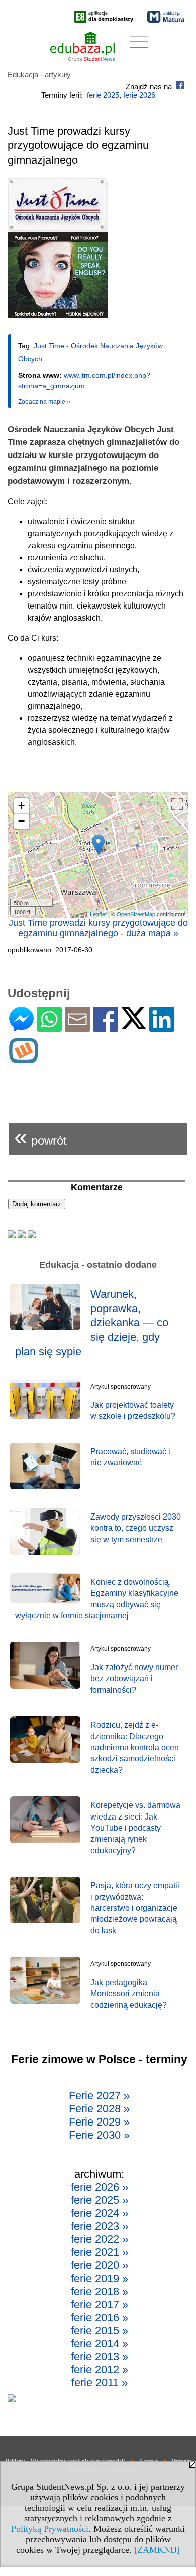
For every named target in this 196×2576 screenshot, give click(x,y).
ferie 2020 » (100, 2265)
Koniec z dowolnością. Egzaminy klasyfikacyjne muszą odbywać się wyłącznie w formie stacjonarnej (97, 1599)
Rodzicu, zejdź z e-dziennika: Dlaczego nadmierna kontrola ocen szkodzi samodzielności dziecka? (135, 1748)
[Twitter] (134, 1025)
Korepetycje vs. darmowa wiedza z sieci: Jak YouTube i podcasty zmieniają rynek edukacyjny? (135, 1828)
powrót (40, 1137)
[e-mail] (77, 1028)
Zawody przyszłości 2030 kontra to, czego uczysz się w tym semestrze (136, 1528)
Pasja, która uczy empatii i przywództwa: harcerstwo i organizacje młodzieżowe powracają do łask (135, 1908)
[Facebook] (106, 1028)
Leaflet (98, 914)
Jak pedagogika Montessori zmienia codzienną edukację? (129, 1994)
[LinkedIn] (162, 1028)
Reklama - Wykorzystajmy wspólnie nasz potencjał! (65, 2461)
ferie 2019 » (100, 2278)
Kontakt (149, 2461)
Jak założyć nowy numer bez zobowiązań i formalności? (134, 1679)
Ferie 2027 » (99, 2096)
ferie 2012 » (100, 2370)
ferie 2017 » (100, 2304)
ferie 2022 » (100, 2239)
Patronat (181, 2461)
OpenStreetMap (136, 914)
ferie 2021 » (100, 2252)
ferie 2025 (103, 95)
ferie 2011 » (100, 2383)
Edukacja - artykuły (39, 74)
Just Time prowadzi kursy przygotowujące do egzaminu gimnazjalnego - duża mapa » (98, 928)
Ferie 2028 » (99, 2109)
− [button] (21, 821)
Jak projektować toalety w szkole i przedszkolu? (133, 1410)
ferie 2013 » (100, 2357)
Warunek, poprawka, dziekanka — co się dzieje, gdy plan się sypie (92, 1323)
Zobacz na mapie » (44, 402)
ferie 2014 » (100, 2343)
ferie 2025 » (100, 2200)
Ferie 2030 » (99, 2135)
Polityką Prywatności (50, 2529)
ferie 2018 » (100, 2291)
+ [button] (21, 805)
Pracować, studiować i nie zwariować (130, 1457)
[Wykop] (23, 1059)
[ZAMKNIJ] (157, 2550)
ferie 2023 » (100, 2226)
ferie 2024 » (100, 2213)
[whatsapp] (49, 1028)
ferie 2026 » (100, 2187)
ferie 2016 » (100, 2317)
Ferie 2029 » (99, 2122)
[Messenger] (21, 1028)
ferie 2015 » (100, 2330)
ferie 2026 (139, 95)
